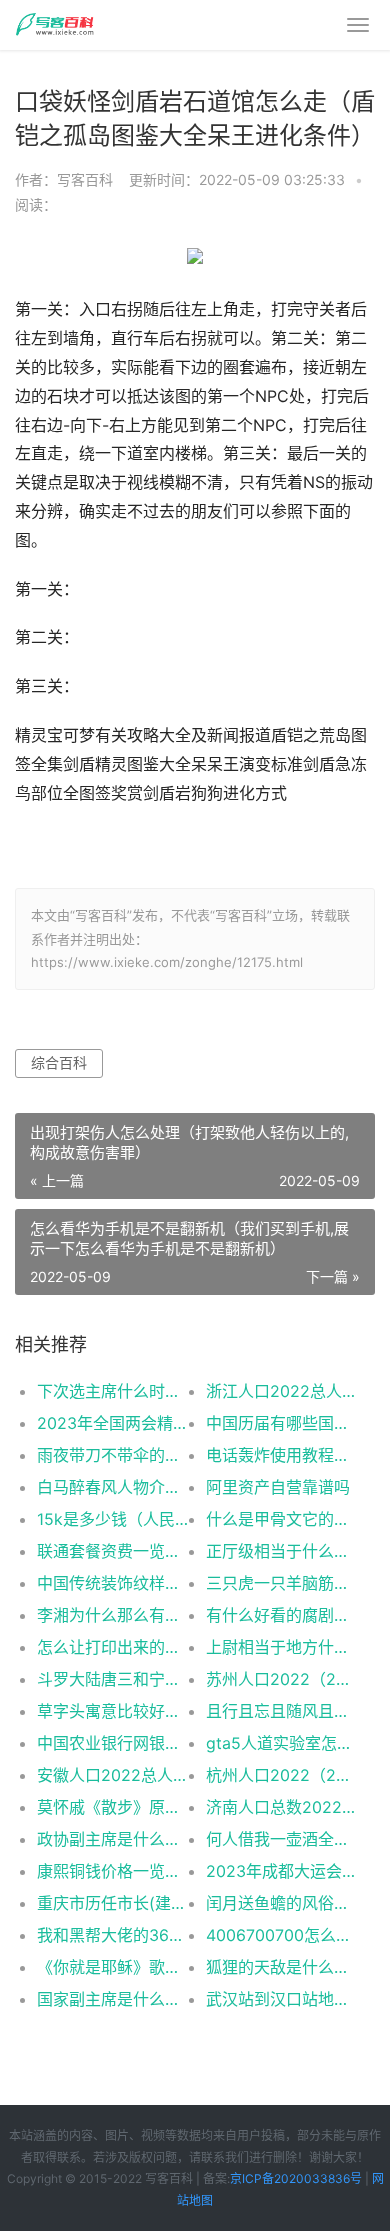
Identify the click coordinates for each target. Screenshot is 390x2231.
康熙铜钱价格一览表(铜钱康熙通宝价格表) (113, 1871)
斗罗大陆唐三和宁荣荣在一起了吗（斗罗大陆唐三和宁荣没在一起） (113, 1679)
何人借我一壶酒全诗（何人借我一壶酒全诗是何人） (282, 1839)
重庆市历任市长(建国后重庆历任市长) (113, 1903)
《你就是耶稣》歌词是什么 (113, 1967)
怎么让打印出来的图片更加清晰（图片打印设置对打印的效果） (113, 1647)
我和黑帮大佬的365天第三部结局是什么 (113, 1935)
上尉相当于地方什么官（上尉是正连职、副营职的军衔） (282, 1647)
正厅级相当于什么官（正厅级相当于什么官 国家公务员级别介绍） (282, 1551)
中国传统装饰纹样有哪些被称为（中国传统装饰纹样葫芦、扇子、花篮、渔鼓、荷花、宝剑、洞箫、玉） (113, 1583)
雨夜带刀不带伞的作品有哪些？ (113, 1455)
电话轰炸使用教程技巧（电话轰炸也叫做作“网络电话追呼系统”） (282, 1455)
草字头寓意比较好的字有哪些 (113, 1711)
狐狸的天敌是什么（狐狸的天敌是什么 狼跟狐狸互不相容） (282, 1967)
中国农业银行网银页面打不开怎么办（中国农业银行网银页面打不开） (113, 1743)
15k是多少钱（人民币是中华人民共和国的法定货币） (113, 1519)
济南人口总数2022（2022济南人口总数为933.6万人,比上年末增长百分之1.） (282, 1807)
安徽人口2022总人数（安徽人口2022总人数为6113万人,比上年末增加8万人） (113, 1775)
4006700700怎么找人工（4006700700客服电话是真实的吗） (282, 1935)
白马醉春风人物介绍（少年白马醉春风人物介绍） (113, 1487)
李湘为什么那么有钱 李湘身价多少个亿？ (113, 1615)
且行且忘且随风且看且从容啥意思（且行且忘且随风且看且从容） (282, 1711)
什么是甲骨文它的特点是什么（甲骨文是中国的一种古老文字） (282, 1519)
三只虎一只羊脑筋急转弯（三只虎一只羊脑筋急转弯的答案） (282, 1583)
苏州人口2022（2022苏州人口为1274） (282, 1679)
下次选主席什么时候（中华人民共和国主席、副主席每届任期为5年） (113, 1391)
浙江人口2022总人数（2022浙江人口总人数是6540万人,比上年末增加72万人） (282, 1391)
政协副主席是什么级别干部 (113, 1839)
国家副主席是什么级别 (113, 1999)
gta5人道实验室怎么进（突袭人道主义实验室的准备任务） (282, 1743)
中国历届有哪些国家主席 (282, 1423)
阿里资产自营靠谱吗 (278, 1487)
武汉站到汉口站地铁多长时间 (282, 1999)
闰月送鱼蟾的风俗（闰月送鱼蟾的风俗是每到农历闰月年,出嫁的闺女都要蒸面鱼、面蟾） (282, 1903)
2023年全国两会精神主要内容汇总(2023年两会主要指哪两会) (113, 1423)
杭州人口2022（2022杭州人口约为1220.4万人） (282, 1775)
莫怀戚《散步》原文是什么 (113, 1807)
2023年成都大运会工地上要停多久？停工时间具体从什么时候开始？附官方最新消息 (282, 1871)
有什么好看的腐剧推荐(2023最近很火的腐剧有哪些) (282, 1615)
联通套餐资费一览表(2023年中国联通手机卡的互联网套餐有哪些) (113, 1551)
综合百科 (59, 1062)
